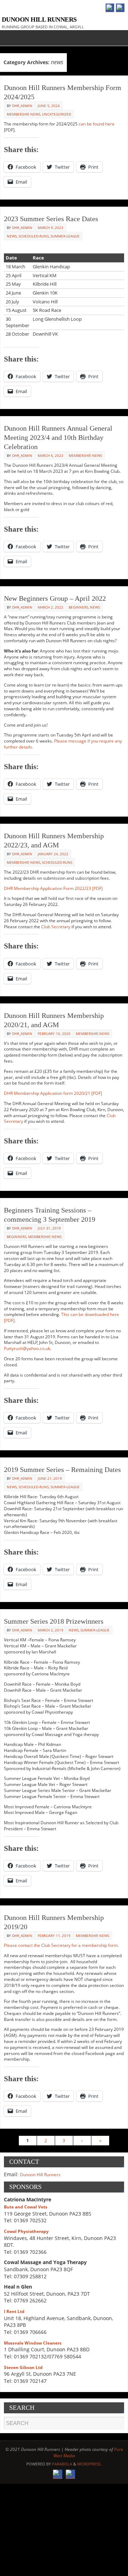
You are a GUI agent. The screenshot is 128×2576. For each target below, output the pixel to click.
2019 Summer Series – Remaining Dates (62, 1469)
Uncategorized (57, 114)
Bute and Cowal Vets (26, 2207)
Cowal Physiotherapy (26, 2231)
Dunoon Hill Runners (39, 19)
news (35, 114)
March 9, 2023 (50, 228)
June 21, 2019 (50, 1478)
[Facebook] (110, 8)
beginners (78, 607)
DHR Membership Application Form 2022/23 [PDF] (53, 888)
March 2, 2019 (50, 1630)
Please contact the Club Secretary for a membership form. (61, 1945)
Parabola (62, 2464)
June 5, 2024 (49, 106)
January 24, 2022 (53, 854)
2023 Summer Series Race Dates (51, 219)
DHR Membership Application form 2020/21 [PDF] (53, 1093)
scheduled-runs (34, 236)
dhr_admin (22, 106)
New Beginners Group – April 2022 (55, 598)
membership (18, 114)
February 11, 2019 (54, 1936)
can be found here (97, 124)
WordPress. (89, 2464)
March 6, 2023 (50, 455)
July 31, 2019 (49, 1228)
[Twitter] (120, 8)
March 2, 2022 (50, 607)
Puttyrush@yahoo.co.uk (27, 1348)
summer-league (65, 236)
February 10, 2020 (54, 1034)
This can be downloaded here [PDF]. (62, 1317)
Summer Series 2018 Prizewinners (54, 1621)
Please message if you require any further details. (63, 744)
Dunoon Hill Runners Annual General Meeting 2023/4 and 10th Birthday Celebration (58, 437)
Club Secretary (56, 927)
